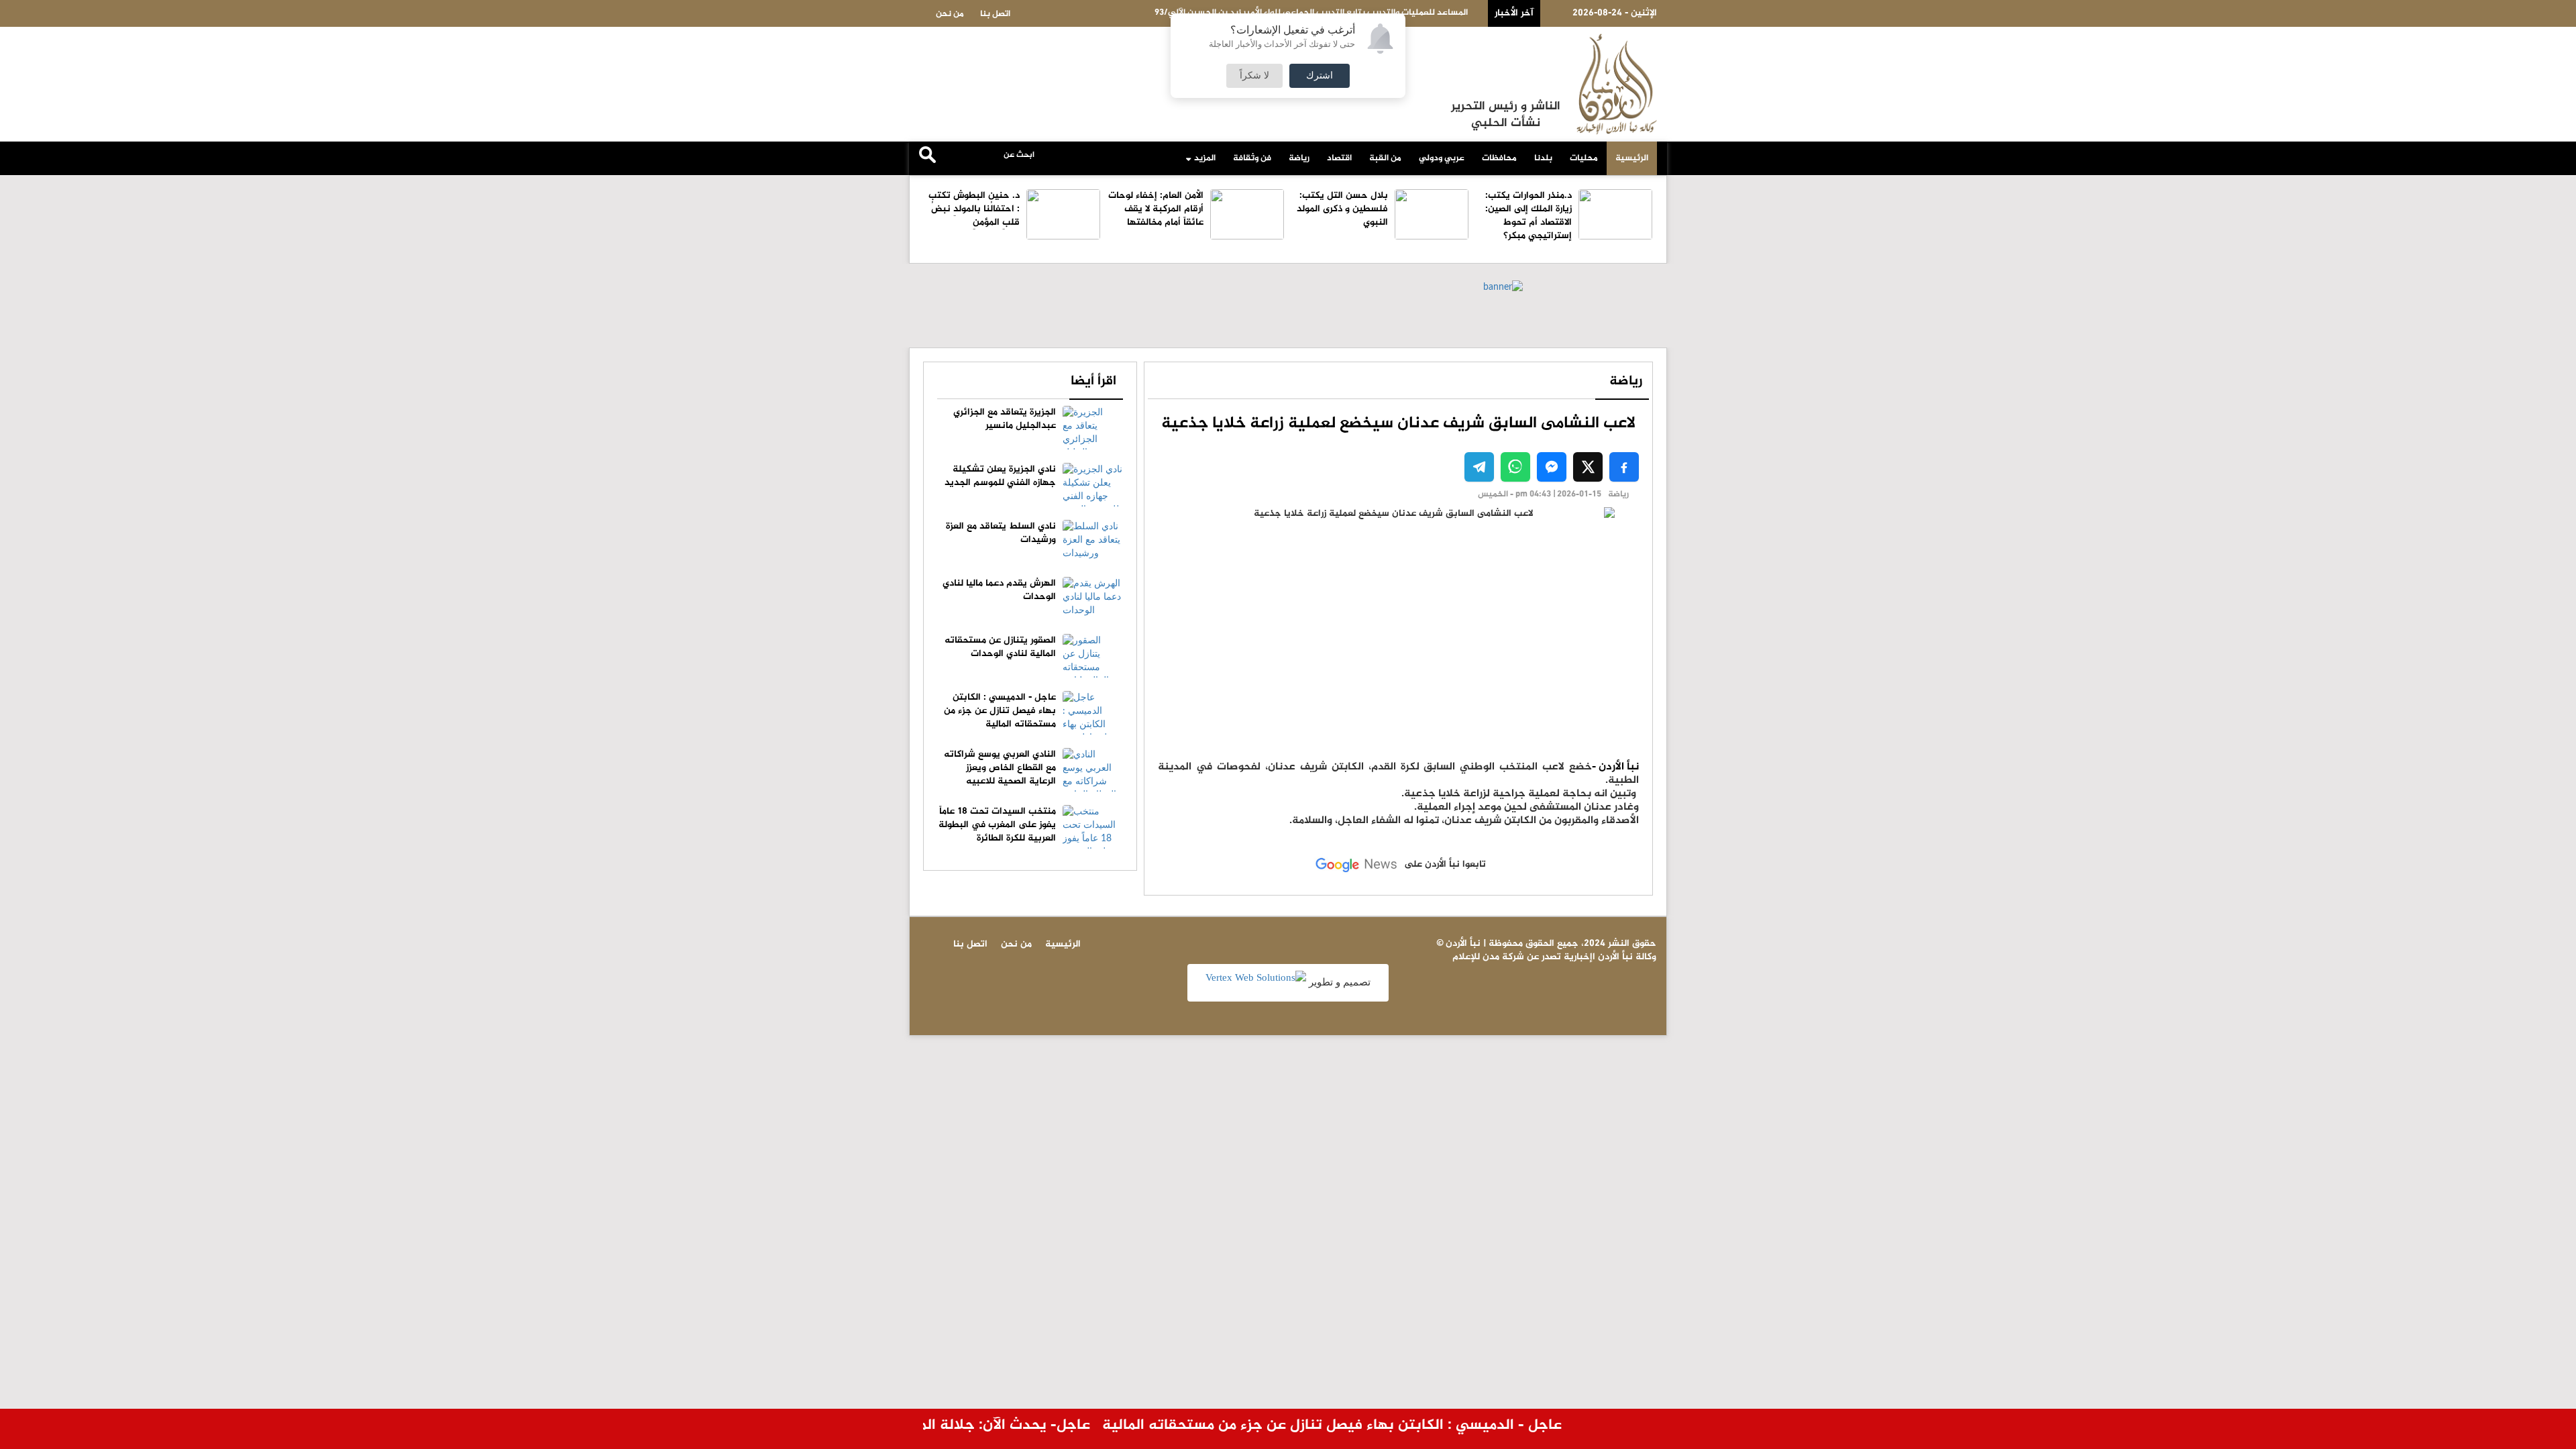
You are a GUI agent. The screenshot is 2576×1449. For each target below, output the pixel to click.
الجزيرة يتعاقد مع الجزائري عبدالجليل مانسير (1005, 419)
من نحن (950, 14)
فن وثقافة (1252, 158)
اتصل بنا (995, 14)
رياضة (1299, 158)
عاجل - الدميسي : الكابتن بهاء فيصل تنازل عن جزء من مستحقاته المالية (1000, 711)
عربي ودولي (1442, 158)
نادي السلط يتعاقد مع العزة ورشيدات (1001, 533)
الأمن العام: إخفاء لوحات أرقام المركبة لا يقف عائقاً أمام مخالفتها (1156, 209)
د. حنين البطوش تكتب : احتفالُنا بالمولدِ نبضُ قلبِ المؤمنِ (974, 209)
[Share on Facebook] (1624, 467)
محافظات (1499, 158)
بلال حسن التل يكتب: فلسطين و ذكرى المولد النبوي (1342, 209)
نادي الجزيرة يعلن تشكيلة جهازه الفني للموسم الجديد (1000, 476)
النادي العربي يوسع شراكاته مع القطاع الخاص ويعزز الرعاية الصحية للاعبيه (1000, 768)
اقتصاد (1339, 158)
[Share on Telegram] (1479, 467)
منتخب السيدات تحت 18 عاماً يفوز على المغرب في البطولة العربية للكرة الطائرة (997, 825)
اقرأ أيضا (1093, 381)
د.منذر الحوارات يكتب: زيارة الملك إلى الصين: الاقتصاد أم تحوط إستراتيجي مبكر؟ (1528, 216)
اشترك (1320, 76)
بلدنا (1543, 158)
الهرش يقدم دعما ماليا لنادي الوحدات (999, 590)
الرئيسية (1632, 158)
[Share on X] (1588, 467)
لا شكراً (1254, 76)
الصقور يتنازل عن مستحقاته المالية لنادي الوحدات (1000, 647)
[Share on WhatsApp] (1515, 467)
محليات (1584, 158)
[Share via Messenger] (1552, 467)
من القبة (1385, 158)
